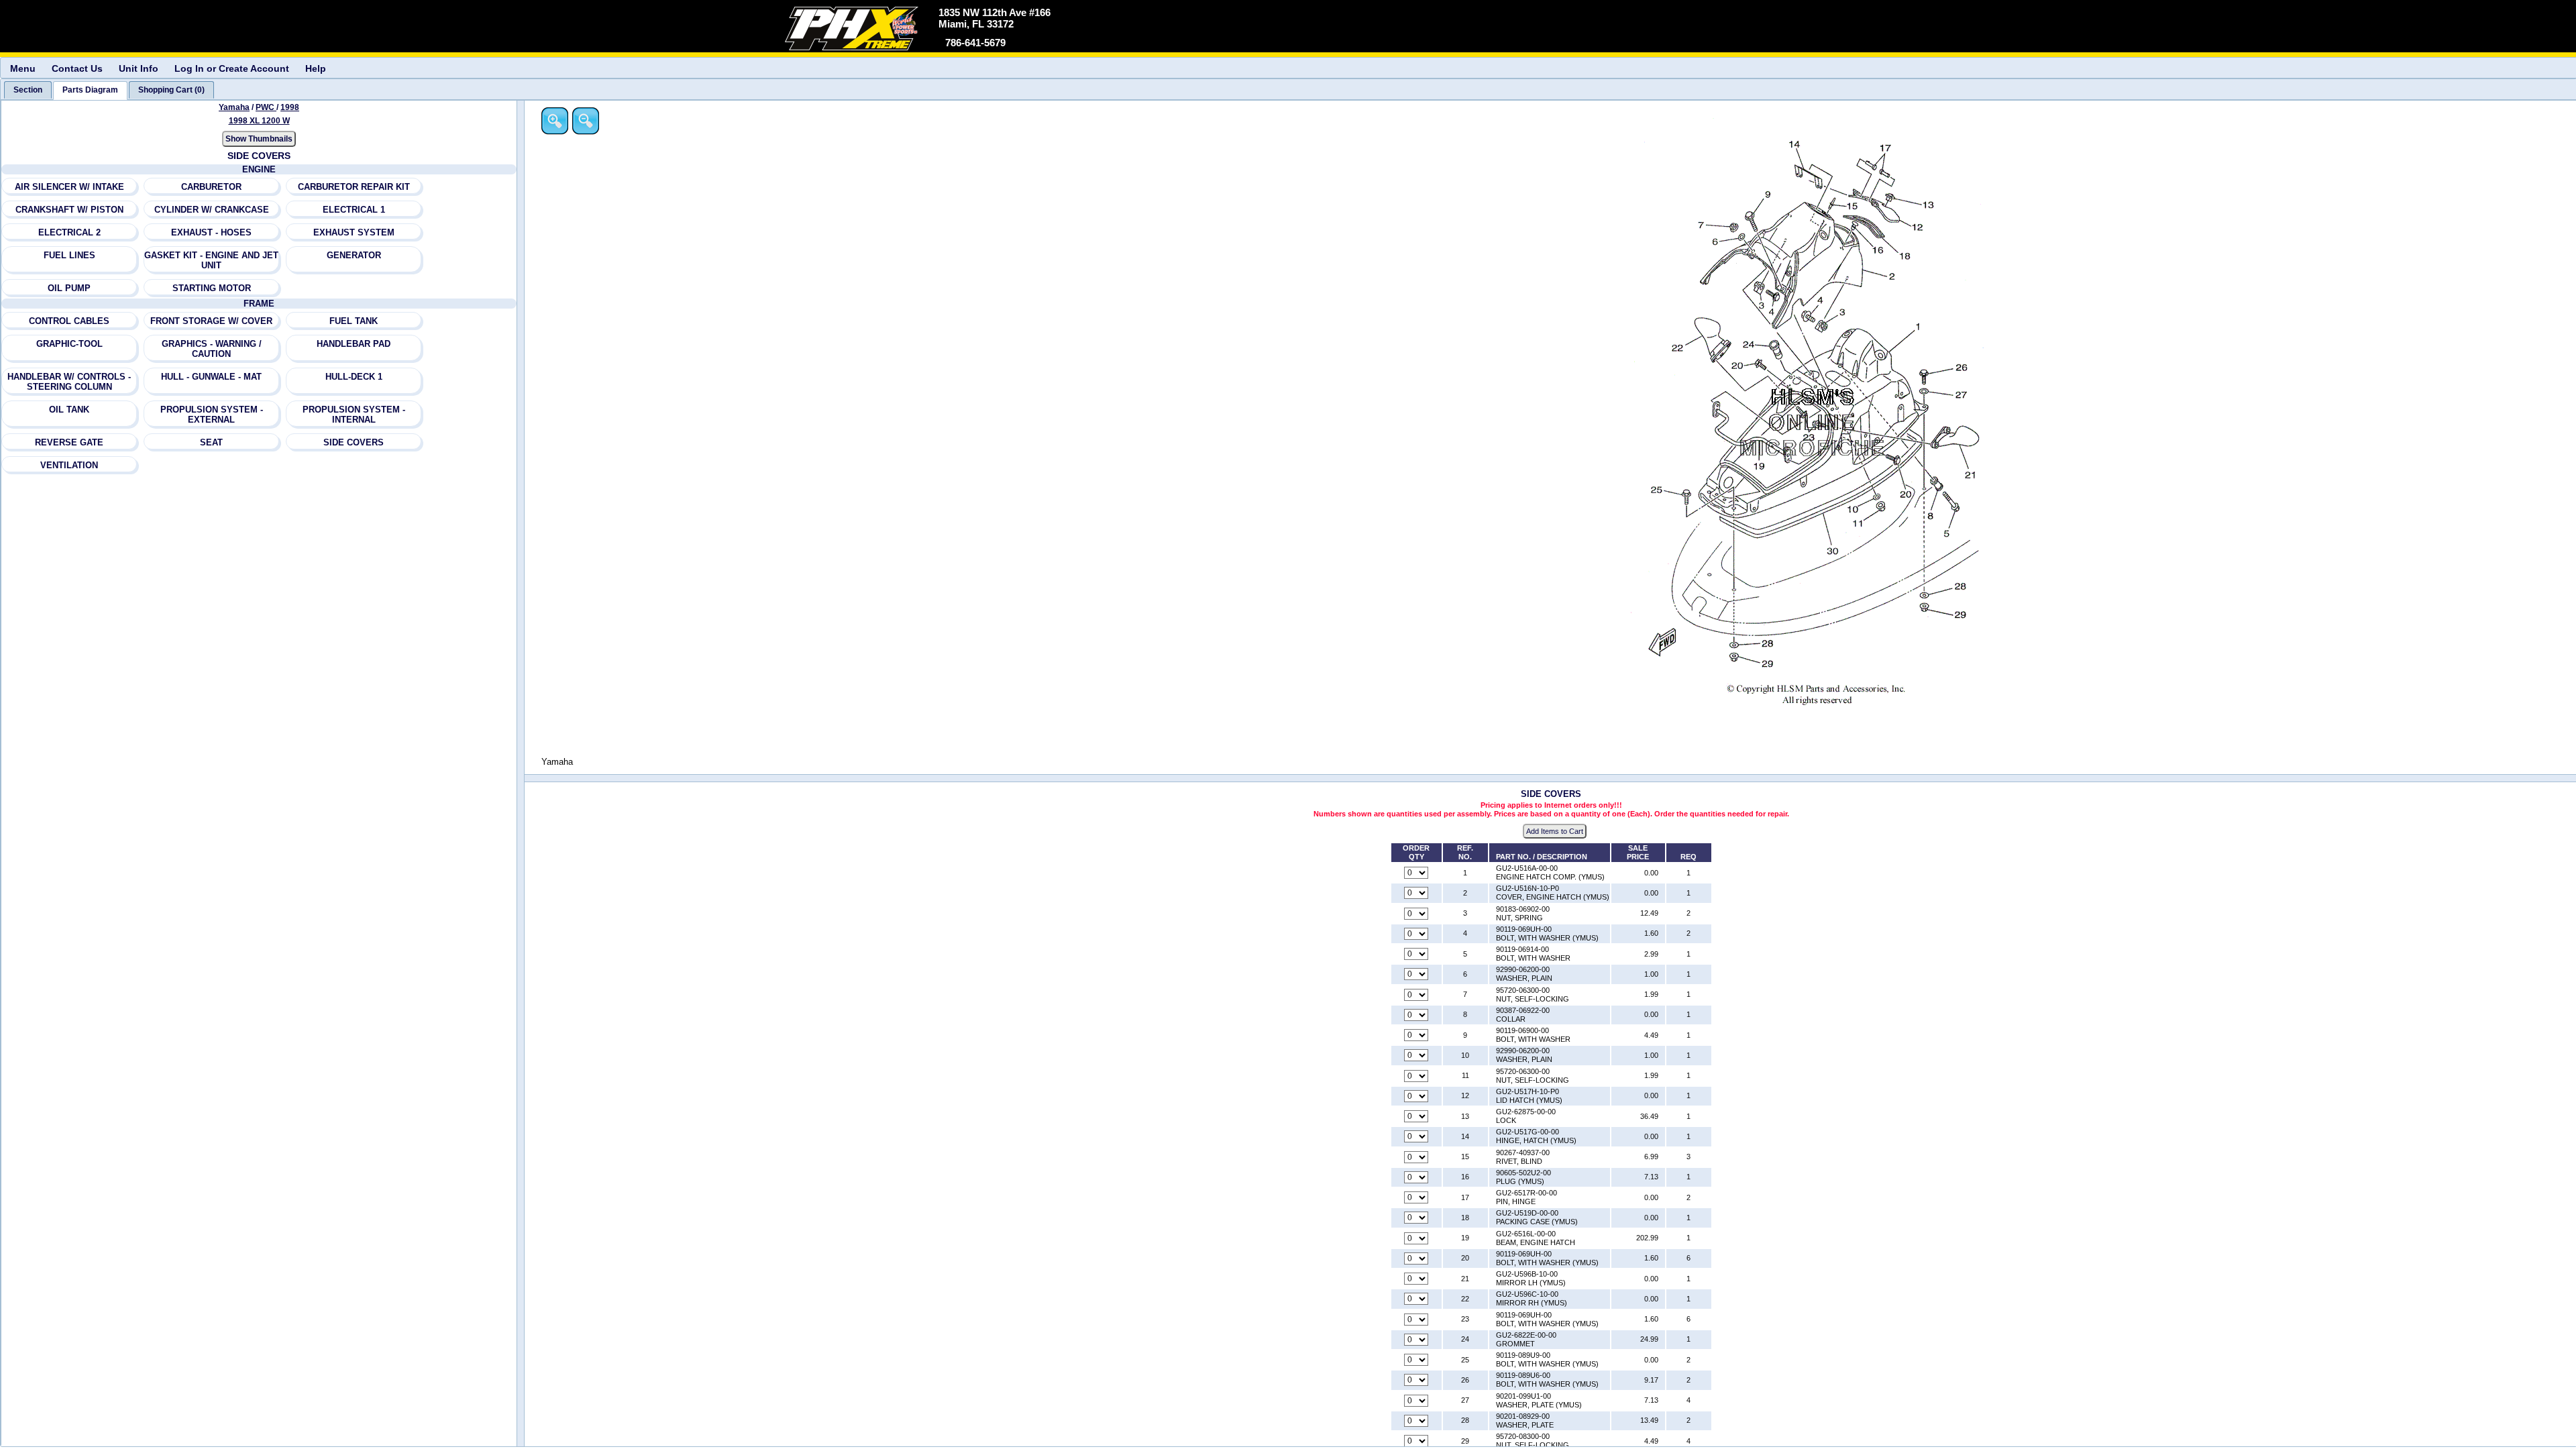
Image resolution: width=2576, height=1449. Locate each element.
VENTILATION (69, 465)
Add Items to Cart (1555, 831)
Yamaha (234, 107)
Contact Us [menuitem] (77, 68)
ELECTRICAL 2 (69, 232)
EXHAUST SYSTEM (354, 232)
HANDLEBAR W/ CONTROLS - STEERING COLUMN (69, 382)
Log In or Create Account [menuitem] (232, 68)
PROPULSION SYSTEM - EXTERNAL (212, 415)
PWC (266, 107)
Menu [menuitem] (23, 68)
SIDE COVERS (354, 442)
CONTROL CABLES (69, 321)
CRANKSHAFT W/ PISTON (69, 210)
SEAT (211, 442)
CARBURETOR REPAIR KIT (354, 187)
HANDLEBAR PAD (354, 344)
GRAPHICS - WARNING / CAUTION (212, 349)
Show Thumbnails (259, 139)
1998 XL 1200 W (259, 121)
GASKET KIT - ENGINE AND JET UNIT (211, 260)
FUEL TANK (354, 321)
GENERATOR (354, 255)
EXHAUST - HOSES (211, 232)
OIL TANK (69, 410)
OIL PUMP (69, 288)
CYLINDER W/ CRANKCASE (212, 210)
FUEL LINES (69, 255)
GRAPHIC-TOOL (69, 344)
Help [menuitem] (316, 68)
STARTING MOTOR (212, 288)
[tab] (28, 90)
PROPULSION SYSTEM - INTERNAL (354, 415)
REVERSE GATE (69, 442)
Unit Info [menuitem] (139, 68)
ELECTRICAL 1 (354, 210)
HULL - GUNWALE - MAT (211, 377)
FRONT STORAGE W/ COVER (211, 321)
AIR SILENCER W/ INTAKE (69, 187)
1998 (290, 107)
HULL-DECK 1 (354, 377)
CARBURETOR (211, 187)
